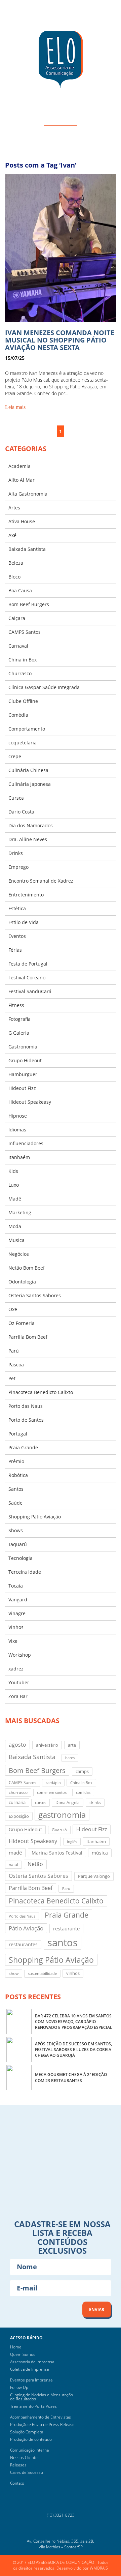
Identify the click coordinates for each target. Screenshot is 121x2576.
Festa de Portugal (28, 964)
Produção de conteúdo (31, 2439)
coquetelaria (23, 743)
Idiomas (17, 1130)
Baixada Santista (27, 549)
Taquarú (18, 1544)
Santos (16, 1489)
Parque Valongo (94, 1876)
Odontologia (22, 1282)
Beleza (16, 563)
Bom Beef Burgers (29, 604)
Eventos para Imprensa (31, 2380)
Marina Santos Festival (57, 1853)
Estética (17, 908)
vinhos (73, 1973)
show (14, 1973)
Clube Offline (23, 701)
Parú (14, 1351)
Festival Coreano (27, 978)
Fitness (16, 1005)
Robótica (18, 1475)
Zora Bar (18, 1696)
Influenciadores (26, 1143)
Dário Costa (21, 812)
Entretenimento (26, 895)
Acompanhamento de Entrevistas (41, 2417)
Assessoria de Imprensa (32, 2362)
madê (15, 1853)
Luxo (14, 1185)
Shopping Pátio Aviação (35, 1517)
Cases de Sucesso (27, 2472)
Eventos (17, 936)
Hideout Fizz (22, 1088)
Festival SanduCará (30, 991)
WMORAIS (99, 2568)
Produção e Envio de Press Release (42, 2424)
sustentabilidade (42, 1974)
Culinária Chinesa (28, 770)
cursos (41, 1803)
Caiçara (17, 618)
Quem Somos (23, 2354)
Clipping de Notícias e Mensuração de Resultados (42, 2397)
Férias (15, 950)
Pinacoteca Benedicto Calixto (41, 1392)
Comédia (18, 715)
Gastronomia (23, 1047)
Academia (19, 466)
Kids (13, 1171)
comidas (83, 1793)
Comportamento (27, 729)
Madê (15, 1199)
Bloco (14, 577)
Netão (35, 1864)
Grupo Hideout (25, 1060)
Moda (15, 1226)
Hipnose (18, 1116)
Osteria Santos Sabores (35, 1295)
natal (13, 1864)
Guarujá (59, 1830)
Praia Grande (23, 1447)
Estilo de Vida (24, 922)
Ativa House (22, 521)
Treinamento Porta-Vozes (33, 2406)
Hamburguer (23, 1074)
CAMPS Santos (25, 632)
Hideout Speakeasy (30, 1102)
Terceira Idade (25, 1572)
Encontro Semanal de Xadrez (41, 881)
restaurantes (23, 1944)
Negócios (19, 1254)
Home (16, 2347)
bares (70, 1758)
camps (82, 1771)
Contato (17, 2483)
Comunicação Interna (29, 2450)
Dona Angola (68, 1802)
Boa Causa (20, 590)
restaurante (66, 1928)
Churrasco (20, 673)
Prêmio (16, 1461)
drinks (95, 1802)
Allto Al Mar (22, 480)
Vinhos (16, 1627)
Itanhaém (19, 1157)
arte (72, 1745)
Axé (12, 535)
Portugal (18, 1434)
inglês (72, 1842)
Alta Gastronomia (28, 494)
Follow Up (19, 2387)
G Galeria (19, 1033)
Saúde (15, 1503)
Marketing (20, 1212)
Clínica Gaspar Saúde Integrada (44, 687)
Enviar (97, 2309)
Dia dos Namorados (31, 825)
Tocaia (16, 1586)
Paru (66, 1889)
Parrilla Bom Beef (28, 1337)
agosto (17, 1744)
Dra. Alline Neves (28, 839)
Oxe (13, 1309)
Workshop (20, 1655)
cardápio (53, 1783)
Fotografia (19, 1019)
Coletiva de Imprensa (29, 2369)
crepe (15, 756)
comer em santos (52, 1793)
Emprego (18, 867)
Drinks (16, 853)
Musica (16, 1240)
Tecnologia (21, 1558)
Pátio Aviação (26, 1928)
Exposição (19, 1816)
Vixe (13, 1641)
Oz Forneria (22, 1323)
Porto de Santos (26, 1420)
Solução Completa (27, 2432)
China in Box (23, 660)
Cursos (16, 798)
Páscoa (16, 1365)
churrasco (18, 1792)
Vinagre (17, 1613)
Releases (18, 2465)
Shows (16, 1530)
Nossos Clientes (25, 2457)
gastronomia (62, 1815)
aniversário (47, 1745)
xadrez (16, 1669)
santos (63, 1943)
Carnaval (18, 646)
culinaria (17, 1802)
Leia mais (15, 407)
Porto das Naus (26, 1406)
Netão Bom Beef (27, 1268)
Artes (14, 508)
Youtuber (19, 1682)
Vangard (18, 1600)
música (100, 1853)
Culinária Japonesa (30, 784)
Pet (12, 1378)
